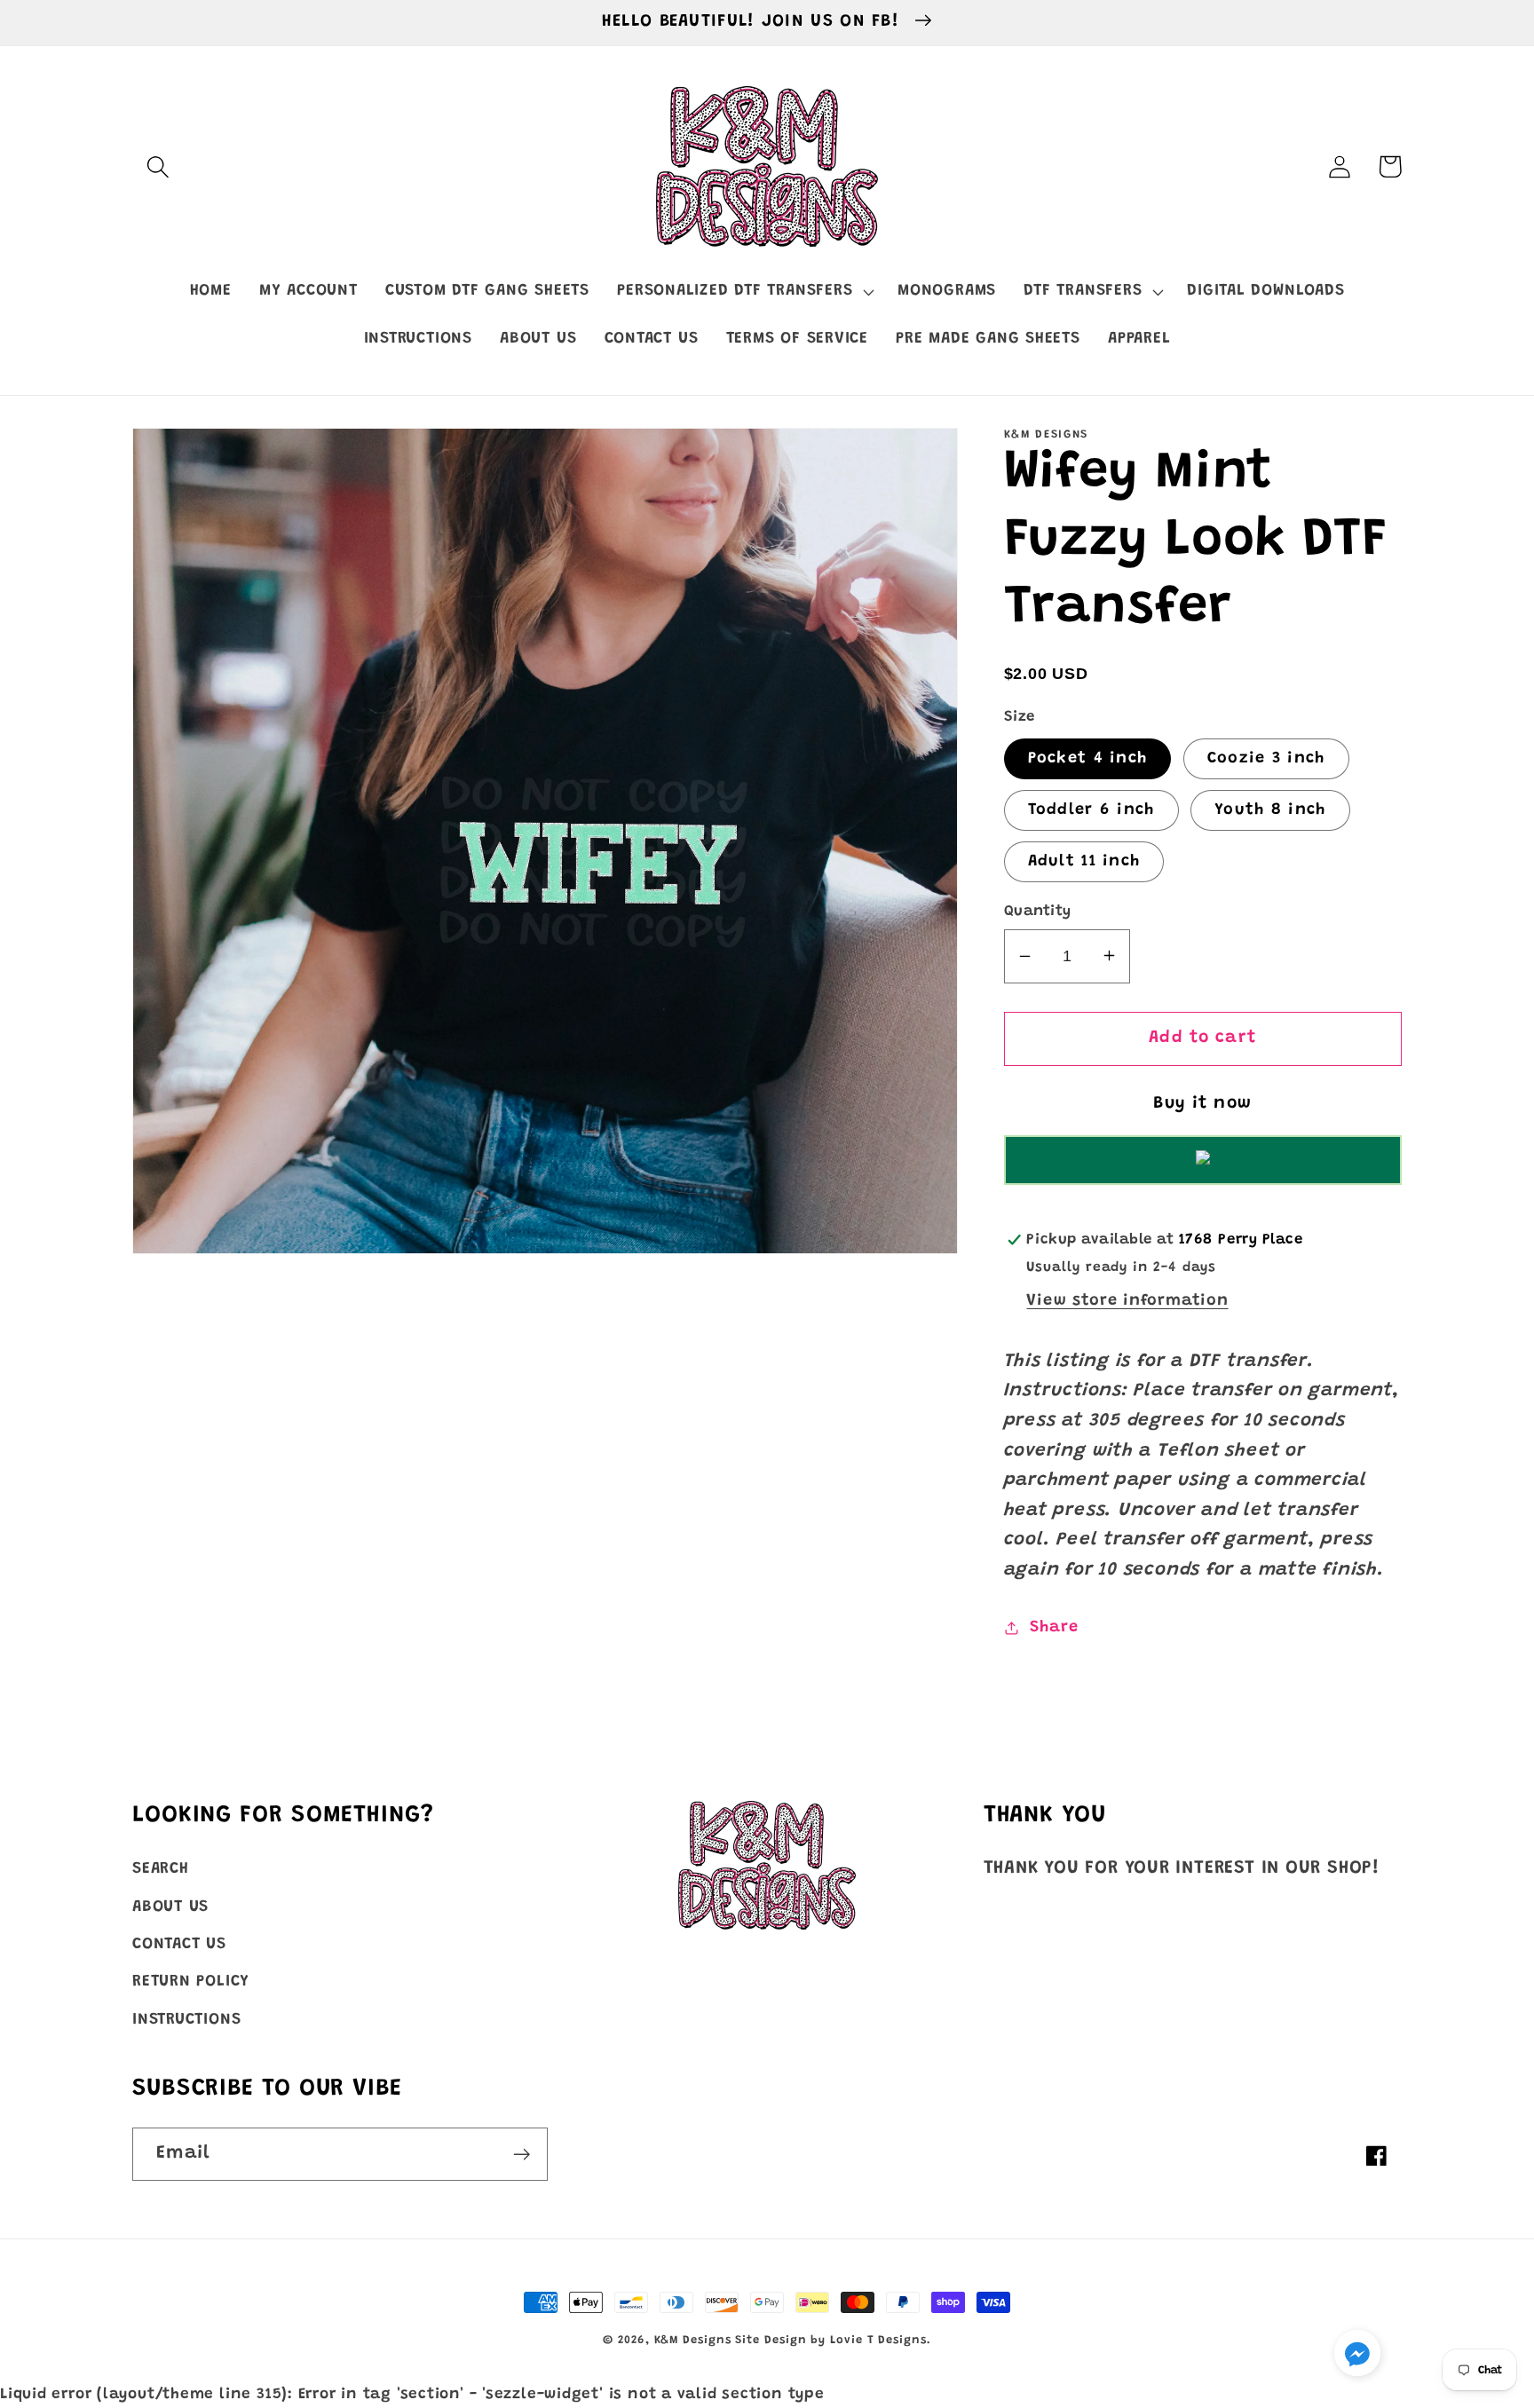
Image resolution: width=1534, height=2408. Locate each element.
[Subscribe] (522, 2155)
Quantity (1038, 911)
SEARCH (161, 1869)
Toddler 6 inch (1091, 809)
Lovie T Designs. (881, 2340)
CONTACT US (179, 1945)
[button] (158, 166)
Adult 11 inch (1084, 861)
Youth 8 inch (1270, 809)
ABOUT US (170, 1907)
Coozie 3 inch (1266, 758)
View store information (1127, 1300)
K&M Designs (695, 2340)
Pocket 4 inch (1088, 758)
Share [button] (1054, 1627)
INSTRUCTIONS (186, 2020)
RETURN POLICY (191, 1982)
